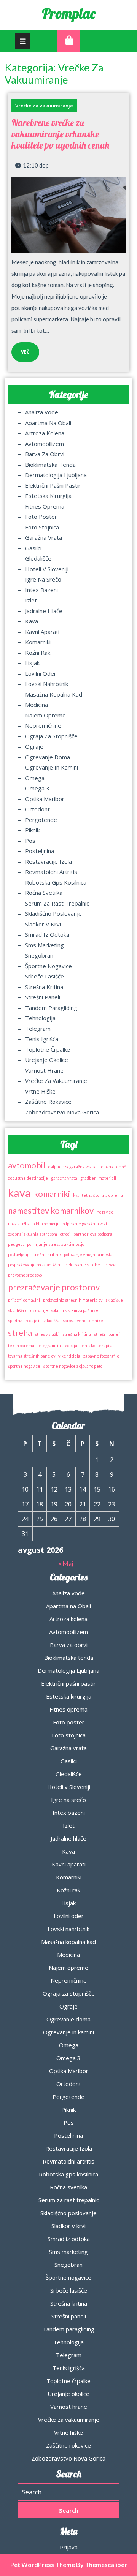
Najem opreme (45, 715)
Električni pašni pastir (53, 485)
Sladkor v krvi (43, 924)
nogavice (105, 1212)
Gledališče (38, 558)
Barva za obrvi (45, 454)
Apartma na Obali (48, 423)
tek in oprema (21, 1346)
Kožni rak (38, 653)
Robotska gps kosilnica (56, 882)
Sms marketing (45, 945)
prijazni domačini (24, 1300)
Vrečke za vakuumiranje (44, 106)
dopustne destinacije (28, 1178)
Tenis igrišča (42, 1039)
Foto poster (41, 517)
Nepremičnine (43, 725)
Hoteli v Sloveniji (47, 569)
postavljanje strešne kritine (34, 1254)
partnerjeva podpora (93, 1234)
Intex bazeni (41, 590)
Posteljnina (40, 851)
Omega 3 (37, 788)
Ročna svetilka (44, 893)
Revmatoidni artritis (51, 872)
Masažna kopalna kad (54, 694)
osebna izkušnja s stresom (33, 1234)
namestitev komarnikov (51, 1210)
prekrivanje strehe (82, 1265)
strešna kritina (77, 1334)
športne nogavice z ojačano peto (73, 1366)
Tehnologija (40, 1018)
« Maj (66, 1563)
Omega (35, 778)
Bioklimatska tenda (50, 465)
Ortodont (37, 809)
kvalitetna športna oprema (98, 1195)
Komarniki (38, 642)
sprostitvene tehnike (83, 1320)
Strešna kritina (44, 987)
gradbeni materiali (98, 1178)
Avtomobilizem (45, 444)
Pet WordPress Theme (43, 2564)
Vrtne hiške (40, 1091)
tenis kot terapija (96, 1346)
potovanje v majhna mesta (88, 1254)
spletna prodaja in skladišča (34, 1320)
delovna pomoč (112, 1167)
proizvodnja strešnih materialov (73, 1300)
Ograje (34, 746)
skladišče (114, 1300)
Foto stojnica (42, 527)
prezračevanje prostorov (54, 1287)
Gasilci (33, 548)
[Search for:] (68, 2492)
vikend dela (69, 1356)
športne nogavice (24, 1366)
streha (20, 1333)
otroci (65, 1234)
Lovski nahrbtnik (47, 684)
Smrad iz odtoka (47, 934)
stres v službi (47, 1334)
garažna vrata (64, 1178)
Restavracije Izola (49, 861)
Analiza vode (42, 412)
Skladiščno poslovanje (53, 913)
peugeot (16, 1244)
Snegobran (39, 955)
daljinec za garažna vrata (72, 1167)
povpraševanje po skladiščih (34, 1265)
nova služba (19, 1224)
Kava (32, 621)
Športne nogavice (49, 966)
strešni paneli (107, 1334)
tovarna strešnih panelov (32, 1356)
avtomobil (27, 1165)
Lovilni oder (41, 673)
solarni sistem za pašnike (75, 1310)
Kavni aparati (42, 632)
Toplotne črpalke (48, 1049)
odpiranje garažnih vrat (85, 1224)
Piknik (32, 830)
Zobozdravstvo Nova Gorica (62, 1112)
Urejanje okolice (47, 1060)
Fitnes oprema (45, 506)
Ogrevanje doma (48, 757)
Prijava (69, 2547)
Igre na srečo (43, 579)
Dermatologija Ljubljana (56, 475)
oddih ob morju (46, 1224)
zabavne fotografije (101, 1356)
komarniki (52, 1194)
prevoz (109, 1265)
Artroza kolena (45, 433)
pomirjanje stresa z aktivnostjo (56, 1244)
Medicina (37, 705)
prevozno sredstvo (25, 1275)
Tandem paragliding (51, 1008)
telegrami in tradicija (57, 1346)
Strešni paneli (43, 997)
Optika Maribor (45, 799)
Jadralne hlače (44, 611)
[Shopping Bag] (68, 41)
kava (19, 1192)
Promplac (69, 13)
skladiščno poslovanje (28, 1310)
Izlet (31, 600)
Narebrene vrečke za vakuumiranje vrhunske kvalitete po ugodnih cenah (60, 134)
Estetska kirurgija (48, 496)
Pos (30, 841)
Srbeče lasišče (45, 976)
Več (21, 349)
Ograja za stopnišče (51, 736)
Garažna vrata (44, 537)
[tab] (23, 41)
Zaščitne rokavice (48, 1102)
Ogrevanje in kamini (52, 767)
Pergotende (41, 820)
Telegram (38, 1029)
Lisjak (32, 663)
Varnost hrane (44, 1070)
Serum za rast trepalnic (57, 903)
